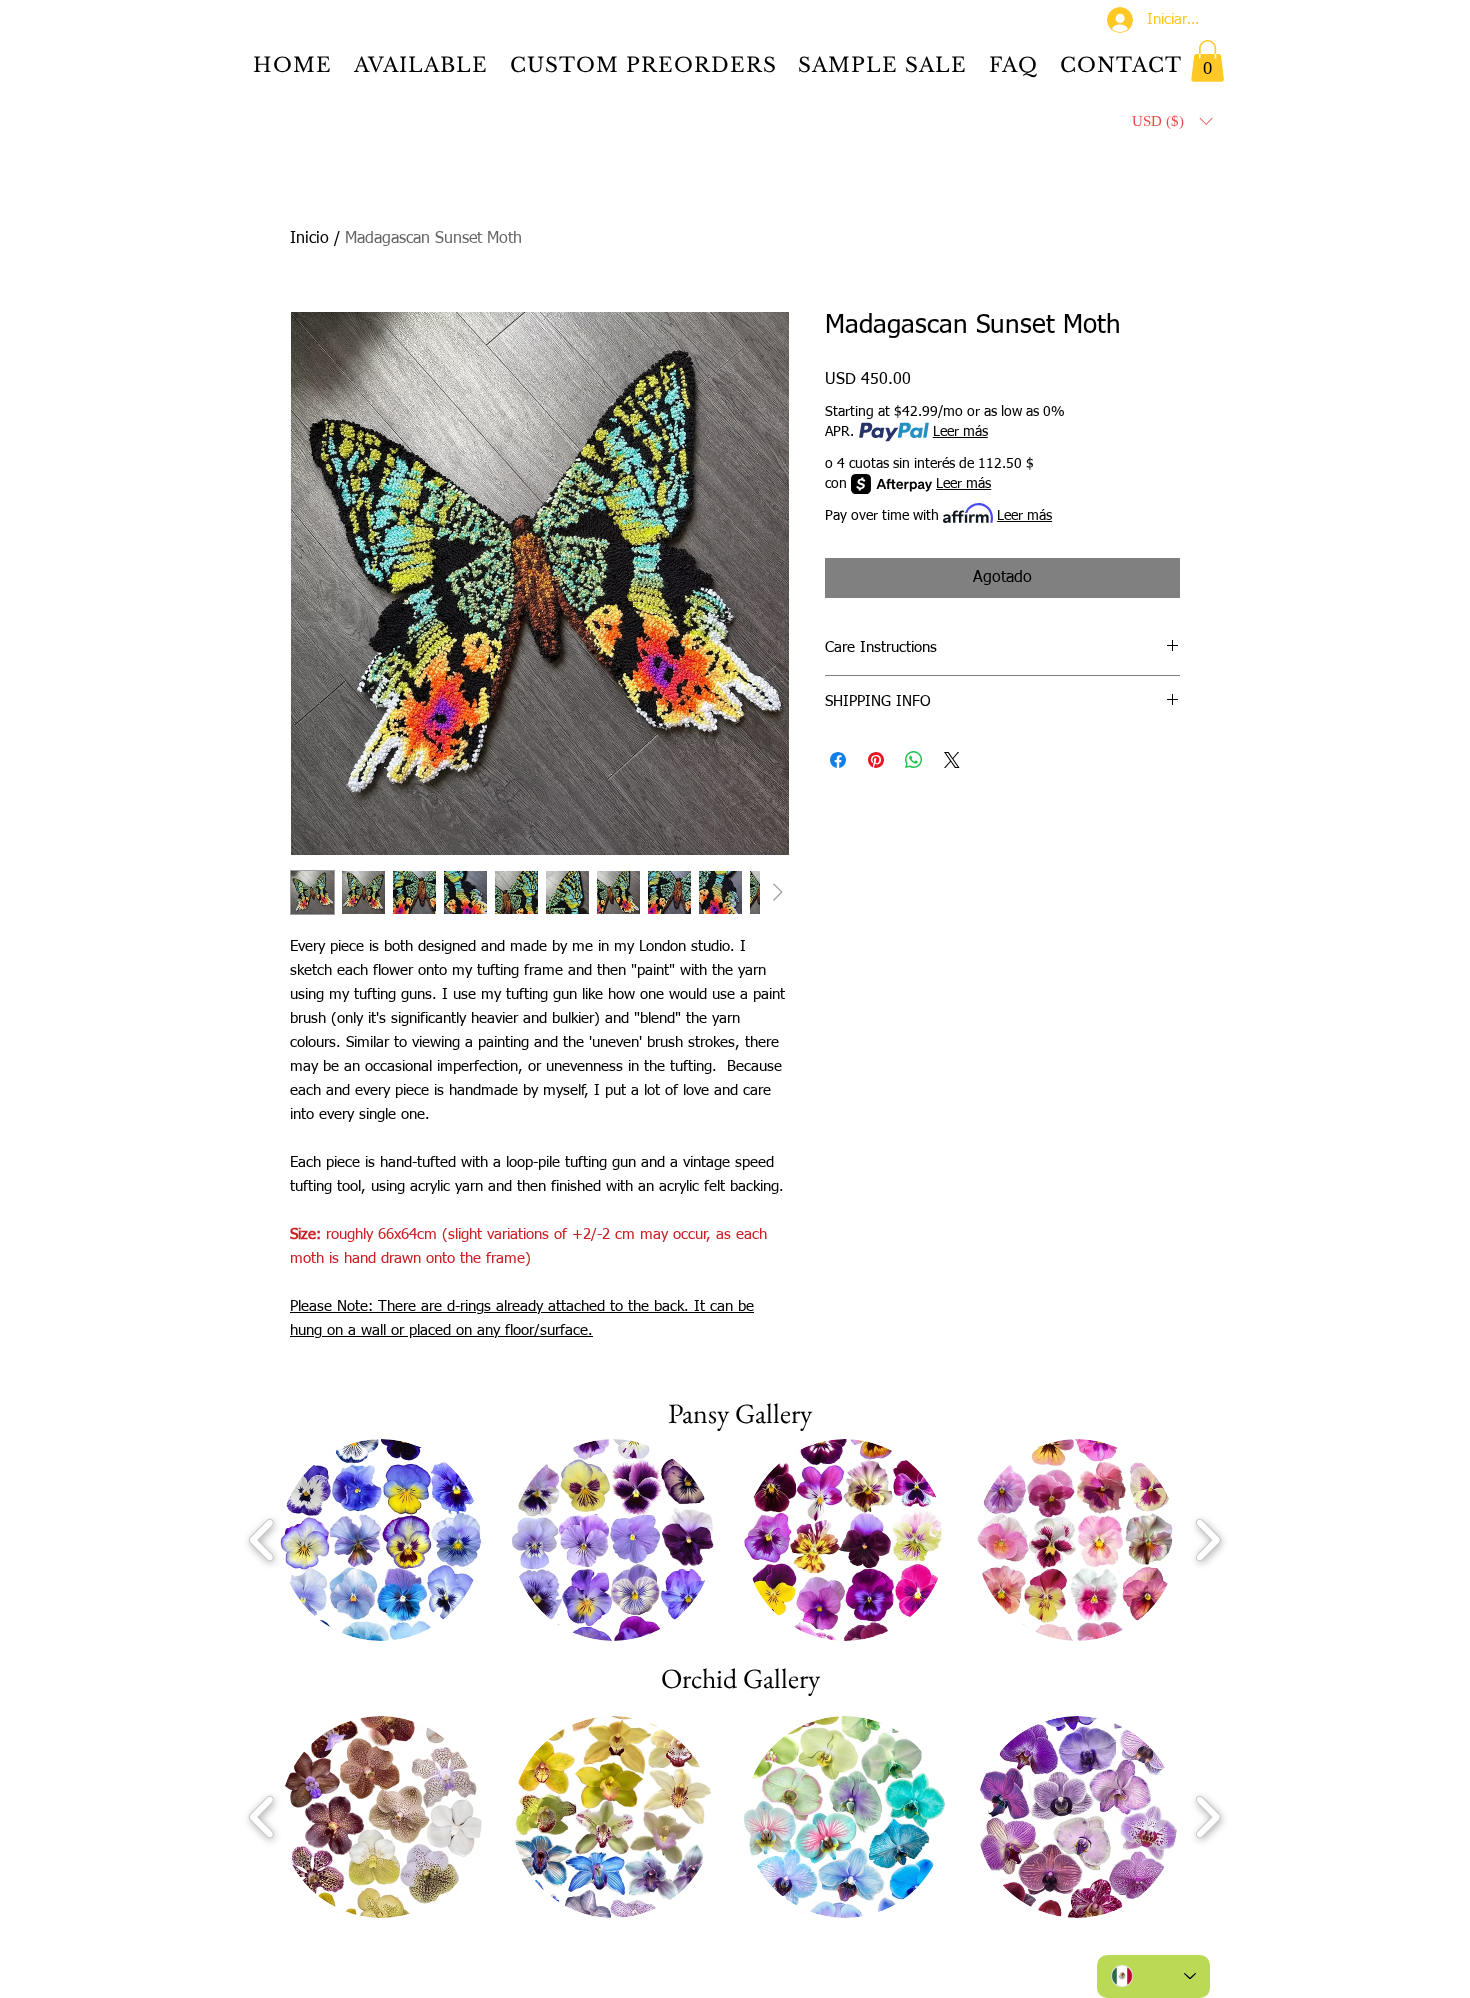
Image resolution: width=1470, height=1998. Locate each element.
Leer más (960, 432)
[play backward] (262, 1539)
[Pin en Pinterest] (876, 760)
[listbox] (1172, 121)
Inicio (309, 239)
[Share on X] (952, 760)
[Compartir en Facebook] (838, 760)
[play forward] (1207, 1539)
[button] (1207, 61)
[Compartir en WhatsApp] (914, 760)
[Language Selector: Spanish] (1153, 1976)
